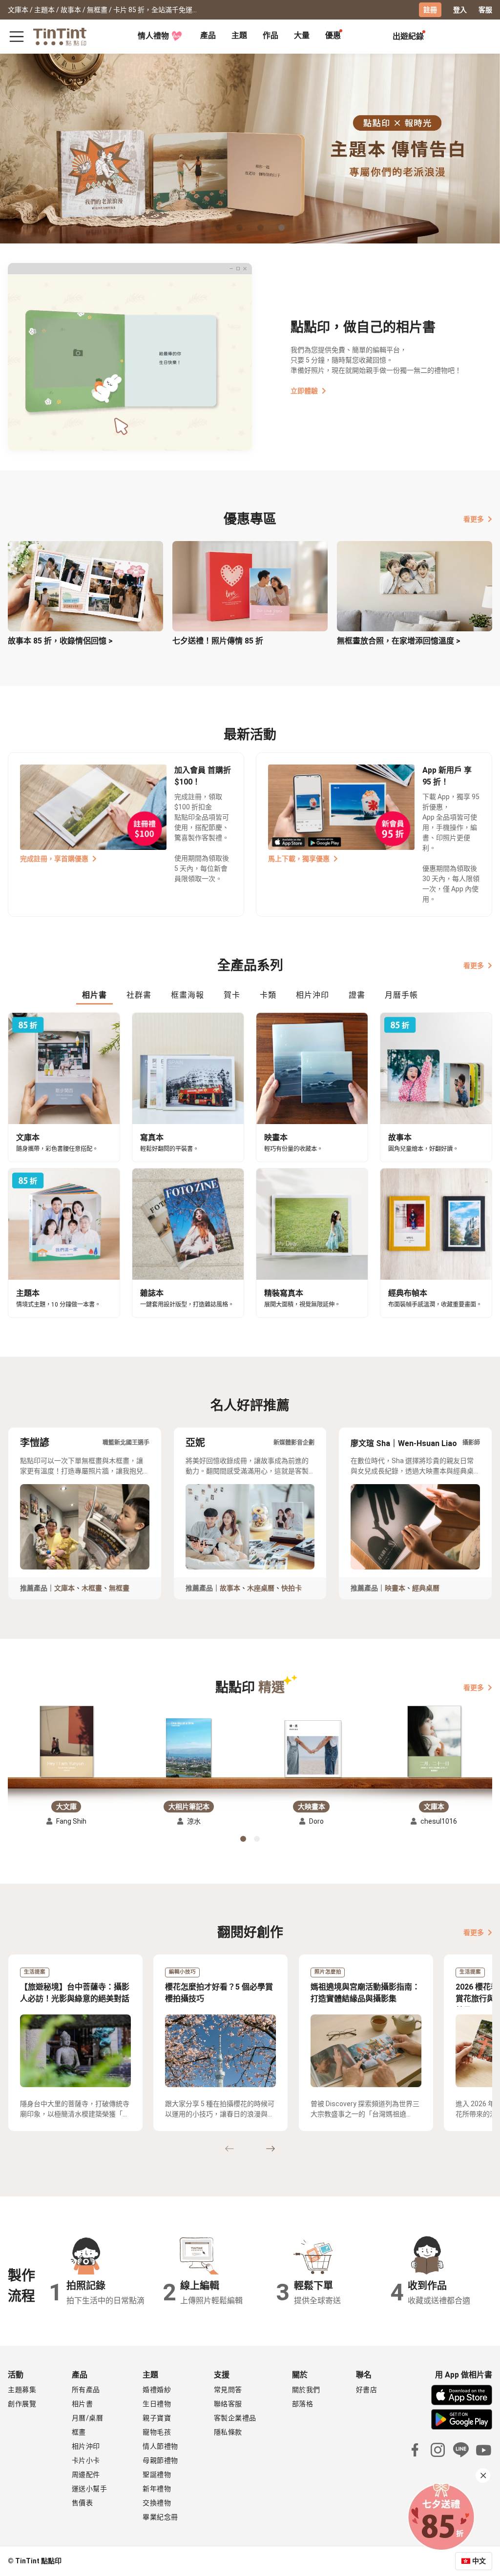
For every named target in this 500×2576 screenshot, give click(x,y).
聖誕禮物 (157, 2475)
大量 (302, 35)
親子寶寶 (157, 2418)
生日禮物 (157, 2404)
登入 (460, 10)
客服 (485, 10)
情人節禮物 (160, 2446)
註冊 (430, 10)
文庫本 (64, 1588)
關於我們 (306, 2390)
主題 (239, 35)
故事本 (230, 1588)
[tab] (208, 37)
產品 (208, 35)
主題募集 (22, 2390)
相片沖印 (86, 2446)
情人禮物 (153, 36)
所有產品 (86, 2390)
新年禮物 (157, 2489)
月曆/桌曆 (88, 2418)
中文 (479, 2561)
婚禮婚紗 (157, 2390)
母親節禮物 (160, 2460)
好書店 (367, 2390)
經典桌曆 (426, 1588)
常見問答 (228, 2390)
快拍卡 (292, 1588)
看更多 (474, 519)
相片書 (83, 2404)
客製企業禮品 (235, 2418)
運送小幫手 (90, 2489)
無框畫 (119, 1588)
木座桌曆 (261, 1588)
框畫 (79, 2432)
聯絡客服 (228, 2404)
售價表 (83, 2503)
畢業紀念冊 (160, 2517)
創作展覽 (22, 2404)
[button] (66, 1741)
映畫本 (395, 1588)
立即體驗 (304, 391)
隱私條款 (228, 2432)
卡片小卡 (86, 2460)
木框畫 (92, 1588)
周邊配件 (86, 2475)
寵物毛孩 (157, 2432)
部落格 (303, 2404)
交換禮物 (157, 2503)
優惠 (333, 35)
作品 (271, 35)
